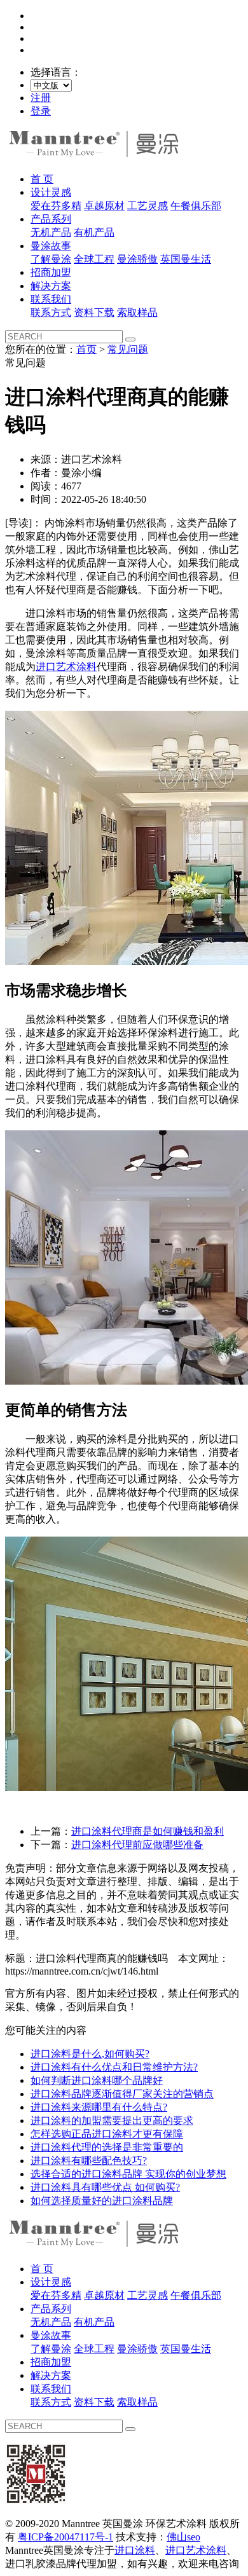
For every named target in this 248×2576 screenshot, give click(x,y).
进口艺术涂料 (66, 667)
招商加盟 (51, 272)
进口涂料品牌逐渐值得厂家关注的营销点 (122, 2094)
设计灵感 (51, 192)
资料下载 (94, 312)
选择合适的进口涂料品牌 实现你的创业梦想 (128, 2174)
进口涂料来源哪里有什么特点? (99, 2107)
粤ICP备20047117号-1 (65, 2537)
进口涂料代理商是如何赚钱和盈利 (148, 1831)
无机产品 (51, 232)
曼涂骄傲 (137, 259)
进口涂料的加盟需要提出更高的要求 (112, 2120)
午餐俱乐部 (196, 206)
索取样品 (137, 312)
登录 (41, 111)
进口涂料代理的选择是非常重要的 (107, 2147)
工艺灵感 (148, 206)
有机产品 (94, 232)
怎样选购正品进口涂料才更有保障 (107, 2134)
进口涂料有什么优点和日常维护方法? (114, 2067)
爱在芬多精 (56, 206)
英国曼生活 (186, 259)
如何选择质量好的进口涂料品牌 (102, 2201)
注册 (41, 98)
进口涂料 (135, 2550)
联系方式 (51, 312)
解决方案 (51, 286)
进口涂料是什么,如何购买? (90, 2054)
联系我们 (51, 299)
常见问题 (128, 349)
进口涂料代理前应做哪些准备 (137, 1845)
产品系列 (51, 219)
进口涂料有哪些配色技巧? (89, 2161)
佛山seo (183, 2537)
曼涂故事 (51, 246)
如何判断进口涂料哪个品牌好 (97, 2080)
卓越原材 (104, 206)
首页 (86, 349)
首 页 (42, 179)
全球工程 (94, 259)
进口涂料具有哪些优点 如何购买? (105, 2187)
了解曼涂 (51, 259)
